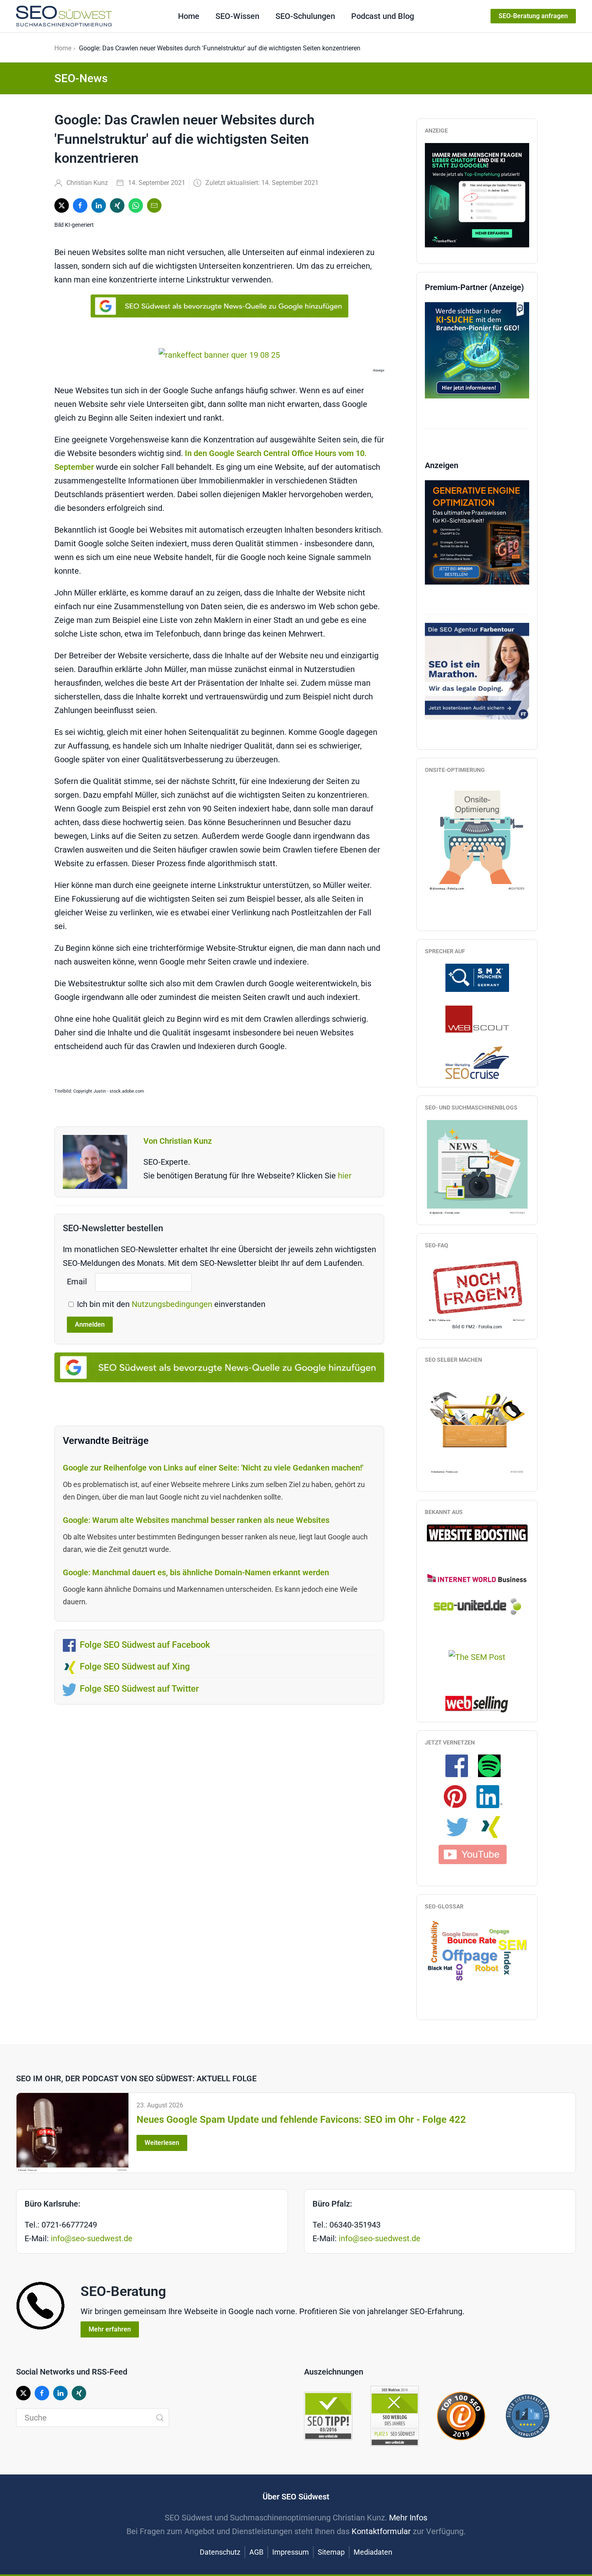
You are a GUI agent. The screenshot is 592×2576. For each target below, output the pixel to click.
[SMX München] (477, 977)
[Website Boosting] (477, 1532)
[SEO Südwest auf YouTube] (477, 1854)
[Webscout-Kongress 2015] (477, 1018)
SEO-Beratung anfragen (533, 16)
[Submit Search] (160, 2418)
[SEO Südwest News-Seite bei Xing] (494, 1827)
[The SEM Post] (477, 1657)
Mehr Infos (408, 2518)
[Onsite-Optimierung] (477, 837)
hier (345, 1176)
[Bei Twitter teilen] (62, 205)
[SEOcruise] (477, 1062)
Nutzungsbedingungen (173, 1304)
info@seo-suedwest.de (92, 2238)
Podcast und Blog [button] (383, 16)
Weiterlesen (162, 2143)
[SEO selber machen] (477, 1423)
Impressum (291, 2552)
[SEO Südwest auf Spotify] (493, 1765)
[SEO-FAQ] (477, 1290)
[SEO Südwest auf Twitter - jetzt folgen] (462, 1827)
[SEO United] (477, 1606)
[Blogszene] (477, 1168)
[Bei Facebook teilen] (80, 205)
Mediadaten (373, 2552)
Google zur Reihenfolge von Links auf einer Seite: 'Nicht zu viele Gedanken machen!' (213, 1468)
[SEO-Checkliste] (477, 194)
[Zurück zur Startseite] (64, 16)
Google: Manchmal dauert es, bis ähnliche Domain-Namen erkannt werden (196, 1572)
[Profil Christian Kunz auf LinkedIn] (493, 1796)
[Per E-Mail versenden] (154, 205)
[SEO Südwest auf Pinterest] (459, 1796)
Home (189, 16)
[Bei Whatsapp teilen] (136, 205)
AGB (256, 2552)
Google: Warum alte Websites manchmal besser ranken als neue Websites (196, 1520)
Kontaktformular (381, 2531)
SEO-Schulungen (305, 16)
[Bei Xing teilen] (117, 205)
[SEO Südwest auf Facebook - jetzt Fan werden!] (461, 1765)
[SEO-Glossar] (477, 1950)
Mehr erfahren (110, 2329)
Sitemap (331, 2552)
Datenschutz (220, 2552)
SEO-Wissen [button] (237, 16)
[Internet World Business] (477, 1578)
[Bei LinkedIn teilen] (99, 205)
